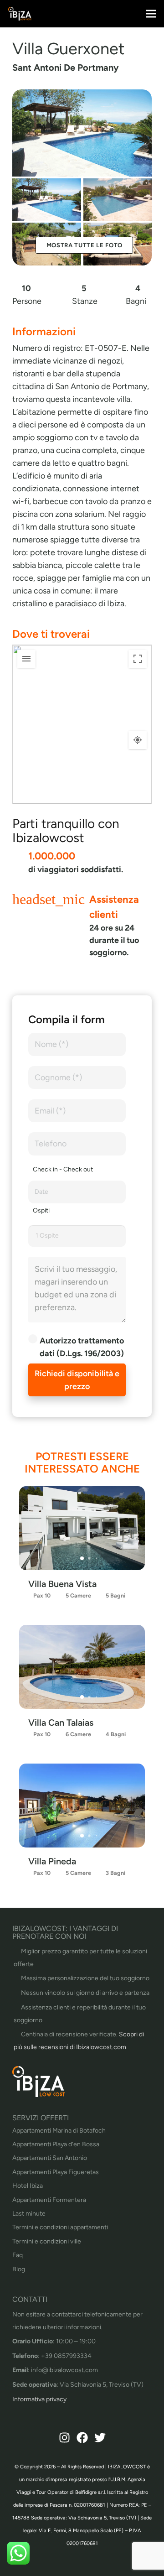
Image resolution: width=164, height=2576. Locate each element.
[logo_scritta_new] (20, 14)
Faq (18, 2255)
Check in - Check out (63, 1169)
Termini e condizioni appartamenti (60, 2227)
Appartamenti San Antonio (50, 2158)
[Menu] (151, 14)
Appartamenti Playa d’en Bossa (56, 2144)
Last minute (29, 2214)
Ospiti (41, 1210)
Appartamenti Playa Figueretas (56, 2172)
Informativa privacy (39, 2399)
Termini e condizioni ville (47, 2241)
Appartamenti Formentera (49, 2200)
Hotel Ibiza (28, 2186)
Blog (19, 2269)
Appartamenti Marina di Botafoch (59, 2131)
